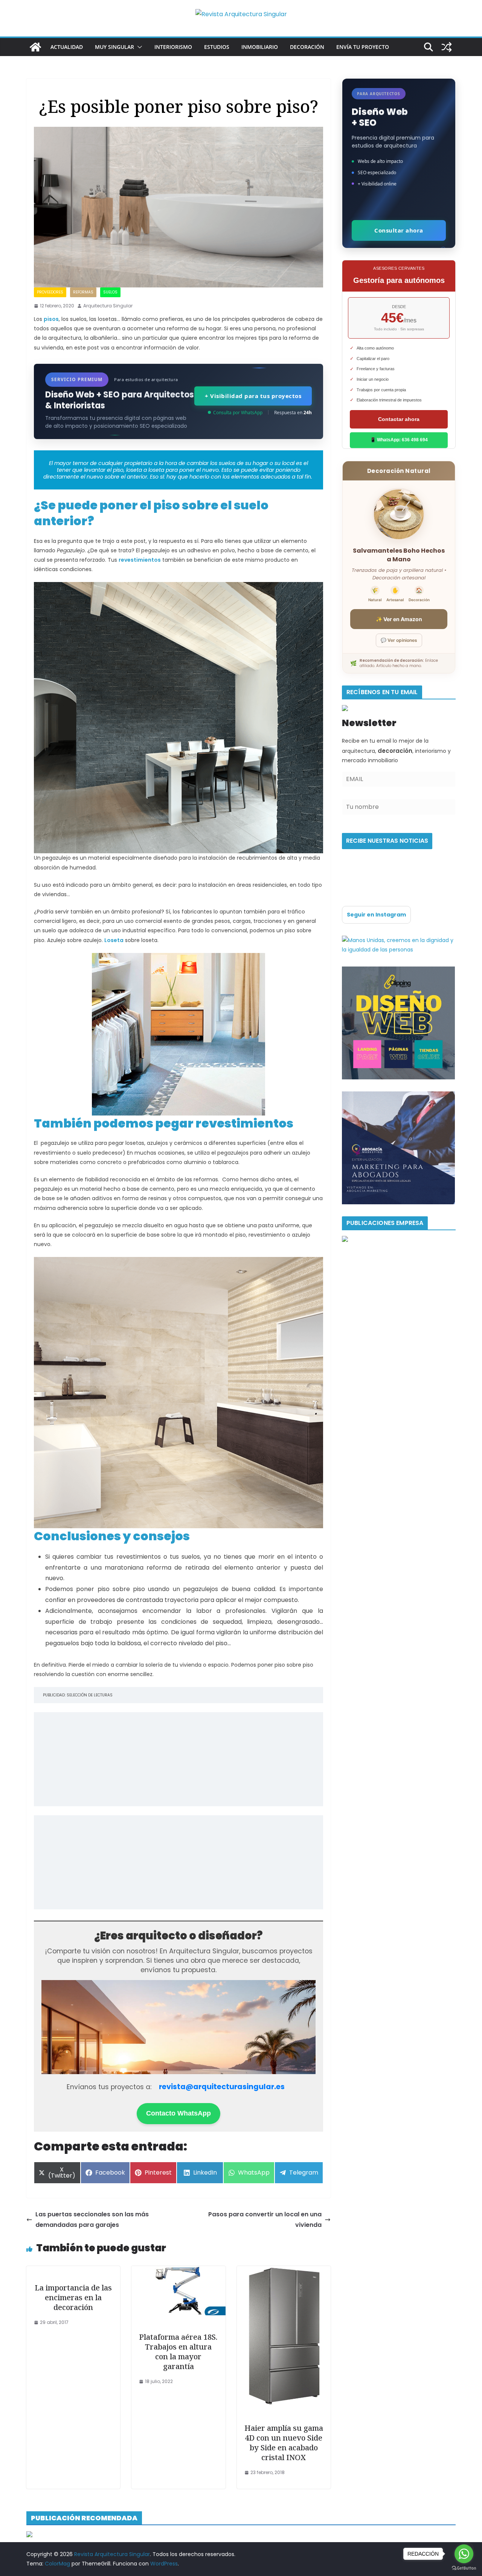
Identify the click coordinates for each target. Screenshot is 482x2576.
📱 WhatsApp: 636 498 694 (399, 440)
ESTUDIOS (217, 47)
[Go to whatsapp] (464, 2554)
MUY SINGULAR (114, 47)
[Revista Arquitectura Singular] (35, 47)
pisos (51, 319)
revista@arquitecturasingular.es (222, 2087)
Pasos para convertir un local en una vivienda (265, 2220)
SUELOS (110, 292)
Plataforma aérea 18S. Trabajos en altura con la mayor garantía (178, 2352)
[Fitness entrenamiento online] (399, 940)
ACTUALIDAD (67, 47)
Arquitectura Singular (108, 306)
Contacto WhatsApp (178, 2113)
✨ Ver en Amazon (399, 619)
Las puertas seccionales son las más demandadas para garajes (92, 2220)
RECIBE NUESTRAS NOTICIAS (387, 841)
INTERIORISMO (173, 47)
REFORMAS (83, 292)
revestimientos (140, 560)
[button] (138, 47)
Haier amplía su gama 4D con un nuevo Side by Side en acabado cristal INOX (284, 2443)
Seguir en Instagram (376, 915)
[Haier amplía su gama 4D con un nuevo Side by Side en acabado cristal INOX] (284, 2271)
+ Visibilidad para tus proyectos (253, 396)
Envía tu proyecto (363, 47)
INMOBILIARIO (260, 47)
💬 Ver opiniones (399, 640)
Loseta (114, 940)
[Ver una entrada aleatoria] (447, 47)
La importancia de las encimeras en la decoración (73, 2297)
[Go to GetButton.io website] (464, 2568)
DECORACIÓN (307, 47)
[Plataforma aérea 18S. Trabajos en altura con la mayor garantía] (178, 2271)
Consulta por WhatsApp (238, 413)
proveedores (50, 292)
